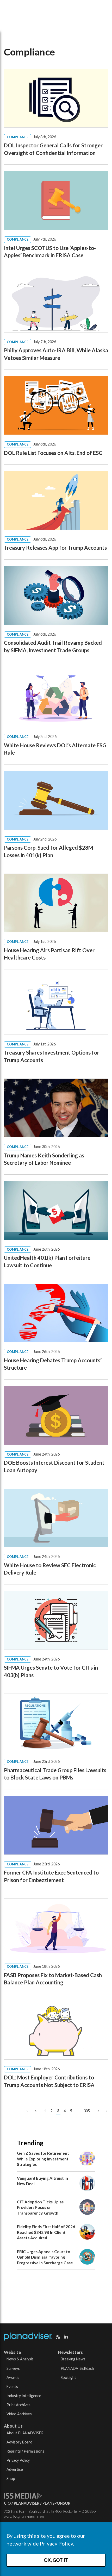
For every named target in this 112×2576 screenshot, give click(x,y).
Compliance (18, 137)
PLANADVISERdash (77, 2368)
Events (12, 2387)
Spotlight (68, 2377)
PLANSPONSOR (56, 2503)
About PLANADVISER (25, 2433)
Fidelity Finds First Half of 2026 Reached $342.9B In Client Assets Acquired (46, 2232)
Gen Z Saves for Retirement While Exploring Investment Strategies (43, 2159)
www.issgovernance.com (24, 2517)
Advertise (15, 2469)
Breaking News (73, 2359)
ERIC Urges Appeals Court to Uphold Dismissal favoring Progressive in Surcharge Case (45, 2257)
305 (87, 2111)
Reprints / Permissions (25, 2451)
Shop (11, 2478)
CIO (7, 2503)
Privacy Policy (56, 2543)
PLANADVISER (27, 2503)
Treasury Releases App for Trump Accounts (55, 548)
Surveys (13, 2368)
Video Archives (19, 2414)
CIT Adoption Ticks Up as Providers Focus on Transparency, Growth (40, 2207)
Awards (13, 2377)
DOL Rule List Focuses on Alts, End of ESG (53, 453)
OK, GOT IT (56, 2560)
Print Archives (18, 2405)
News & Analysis (20, 2359)
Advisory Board (19, 2442)
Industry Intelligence (24, 2396)
